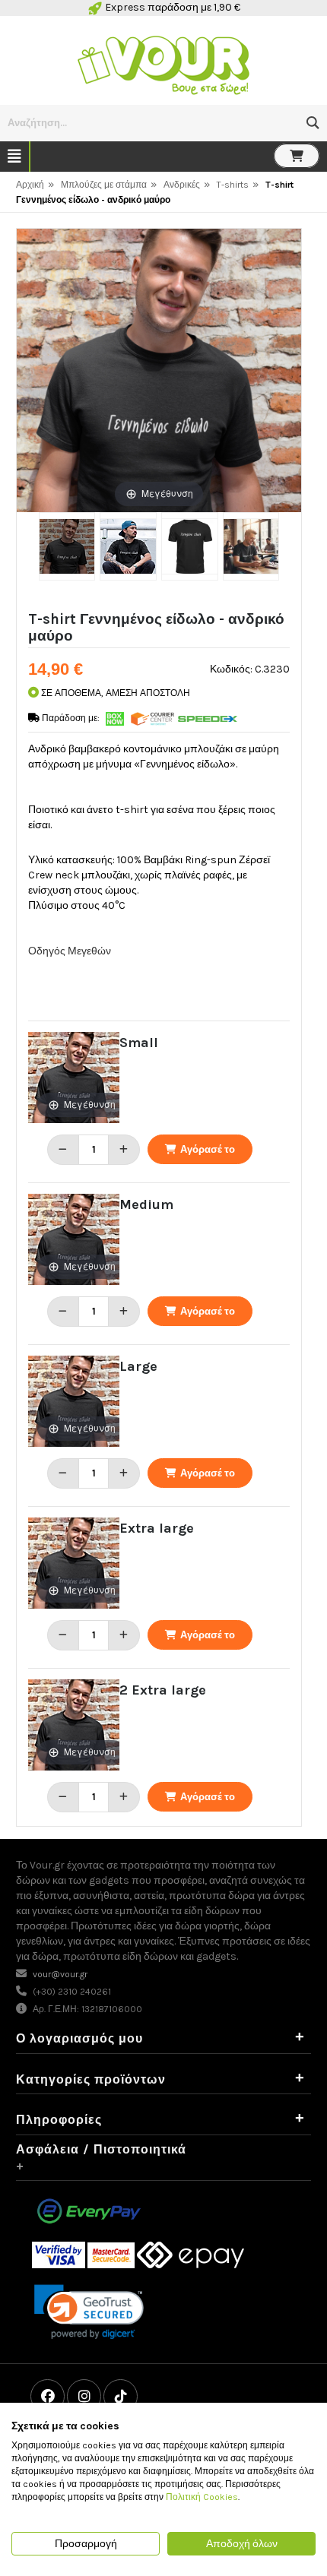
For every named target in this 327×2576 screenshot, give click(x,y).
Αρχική (30, 185)
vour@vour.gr (60, 1974)
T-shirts (233, 185)
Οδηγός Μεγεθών (70, 951)
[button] (313, 123)
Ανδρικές (182, 185)
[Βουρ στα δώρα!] (163, 63)
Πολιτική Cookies (202, 2497)
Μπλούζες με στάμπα (104, 185)
